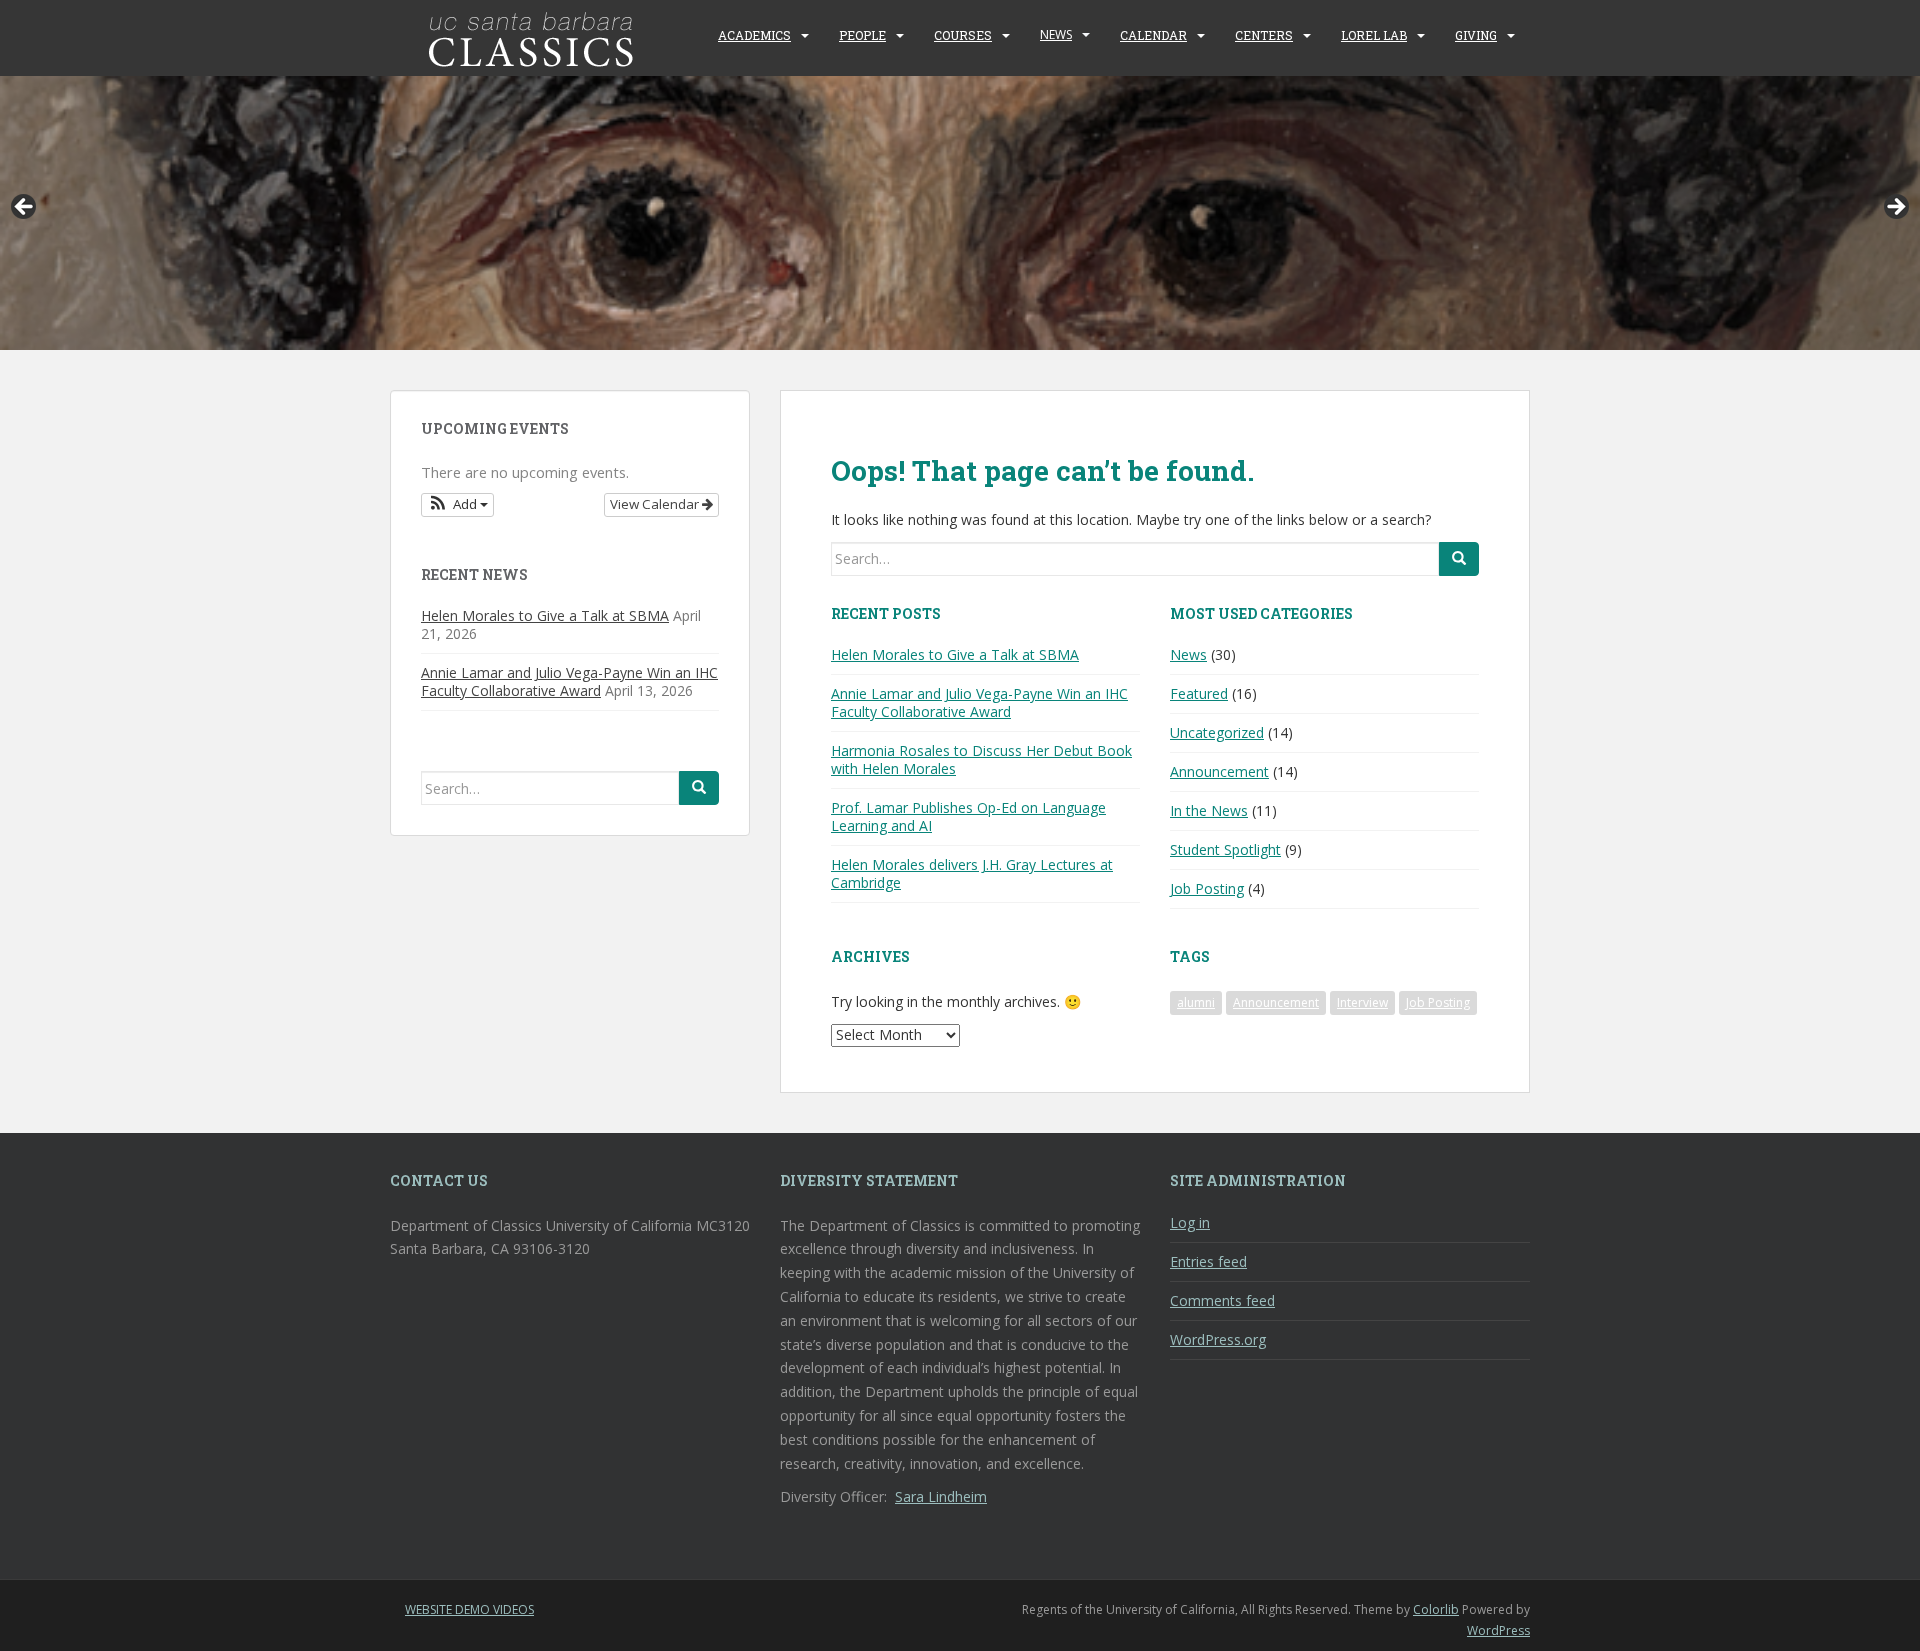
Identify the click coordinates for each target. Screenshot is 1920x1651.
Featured (1199, 693)
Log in (1190, 1222)
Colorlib (1436, 1609)
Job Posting (1207, 888)
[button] (457, 505)
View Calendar (656, 504)
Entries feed (1208, 1261)
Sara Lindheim (941, 1496)
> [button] (1895, 208)
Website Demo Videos (469, 1609)
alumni (1196, 1002)
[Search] (1459, 559)
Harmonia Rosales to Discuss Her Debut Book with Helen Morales (981, 759)
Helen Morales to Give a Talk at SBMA (955, 654)
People (862, 35)
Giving (1476, 35)
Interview (1362, 1002)
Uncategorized (1217, 732)
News (1056, 34)
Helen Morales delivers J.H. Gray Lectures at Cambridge (972, 873)
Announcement (1219, 771)
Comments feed (1222, 1300)
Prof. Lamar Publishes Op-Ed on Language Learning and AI (968, 816)
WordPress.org (1218, 1339)
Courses (963, 35)
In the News (1209, 810)
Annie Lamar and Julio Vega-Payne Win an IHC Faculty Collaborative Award (979, 702)
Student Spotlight (1225, 849)
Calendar (1153, 35)
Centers (1264, 35)
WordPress (1498, 1630)
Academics (754, 35)
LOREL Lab (1374, 35)
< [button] (25, 208)
